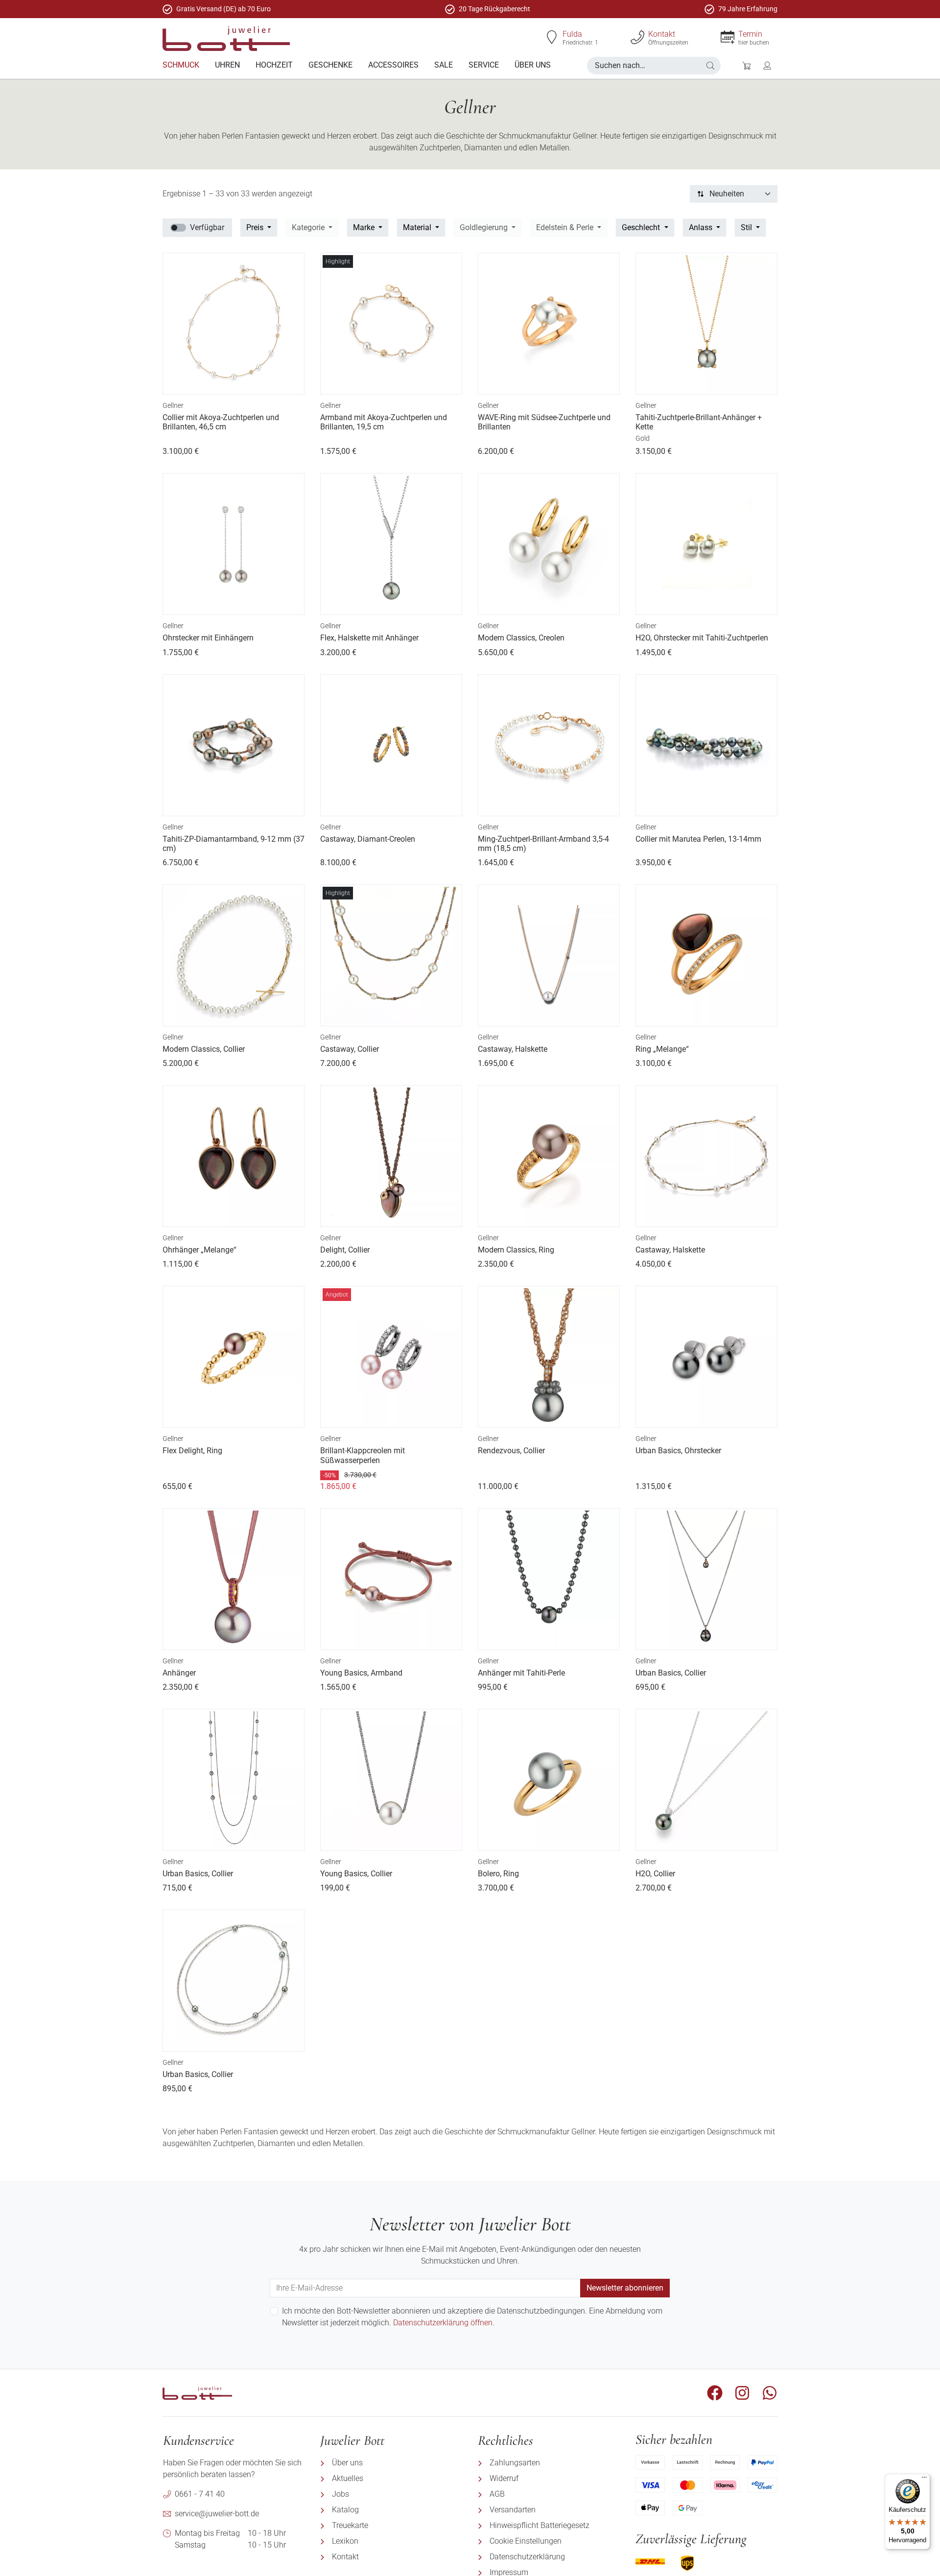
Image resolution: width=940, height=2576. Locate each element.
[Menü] (924, 2480)
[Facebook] (715, 2393)
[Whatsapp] (770, 2393)
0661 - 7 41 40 (200, 2494)
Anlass (702, 227)
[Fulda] (552, 37)
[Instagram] (742, 2393)
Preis (256, 227)
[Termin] (728, 37)
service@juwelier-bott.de (217, 2514)
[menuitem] (181, 65)
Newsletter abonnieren (625, 2288)
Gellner (173, 405)
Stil (747, 227)
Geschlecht (642, 227)
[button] (710, 66)
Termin (750, 34)
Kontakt (662, 34)
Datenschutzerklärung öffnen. (444, 2323)
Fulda (572, 34)
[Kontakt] (637, 37)
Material (418, 227)
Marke (365, 227)
